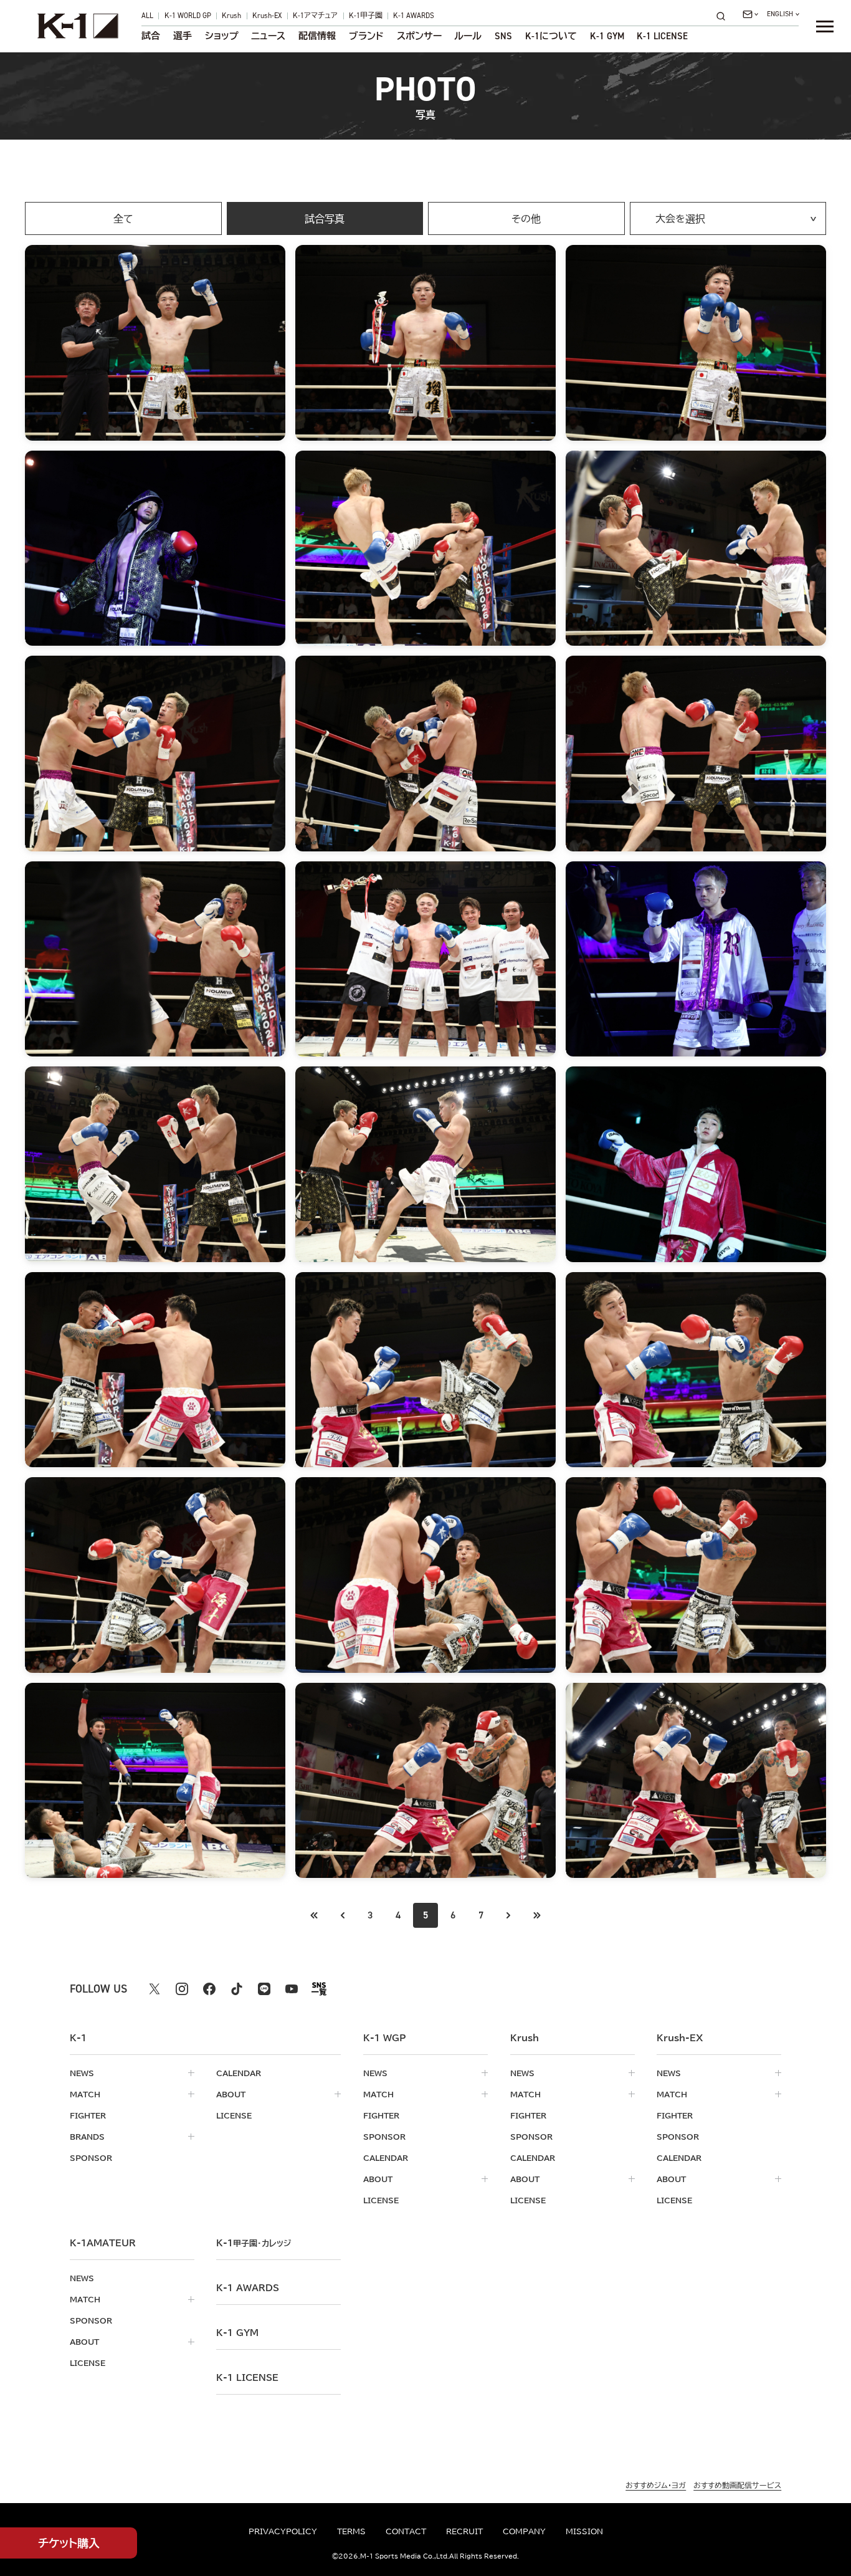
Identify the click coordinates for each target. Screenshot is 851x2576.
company (524, 2531)
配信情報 (317, 36)
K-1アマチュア (315, 16)
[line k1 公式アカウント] (264, 1989)
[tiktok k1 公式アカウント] (237, 1989)
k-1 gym (237, 2333)
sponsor (91, 2158)
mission (584, 2531)
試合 (151, 36)
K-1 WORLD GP (188, 16)
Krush (231, 16)
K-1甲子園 (366, 16)
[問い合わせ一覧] (750, 14)
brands (87, 2137)
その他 (526, 219)
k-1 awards (248, 2288)
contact (406, 2531)
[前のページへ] (315, 1915)
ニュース (268, 36)
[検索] (725, 16)
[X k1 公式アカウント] (155, 1989)
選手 (183, 36)
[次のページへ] (508, 1915)
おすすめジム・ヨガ (656, 2485)
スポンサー (419, 36)
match (85, 2094)
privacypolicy (283, 2531)
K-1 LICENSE (662, 36)
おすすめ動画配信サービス (737, 2485)
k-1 (254, 2243)
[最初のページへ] (343, 1915)
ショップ (222, 36)
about (231, 2094)
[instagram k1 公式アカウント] (182, 1989)
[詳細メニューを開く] (825, 26)
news (82, 2073)
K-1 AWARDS (414, 16)
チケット (69, 2543)
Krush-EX (267, 16)
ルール (468, 36)
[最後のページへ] (536, 1915)
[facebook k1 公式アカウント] (209, 1989)
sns (503, 36)
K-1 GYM (607, 36)
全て (123, 219)
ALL (147, 16)
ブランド (366, 36)
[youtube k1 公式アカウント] (292, 1989)
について (551, 36)
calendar (239, 2073)
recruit (464, 2531)
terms (351, 2531)
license (234, 2115)
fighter (88, 2115)
